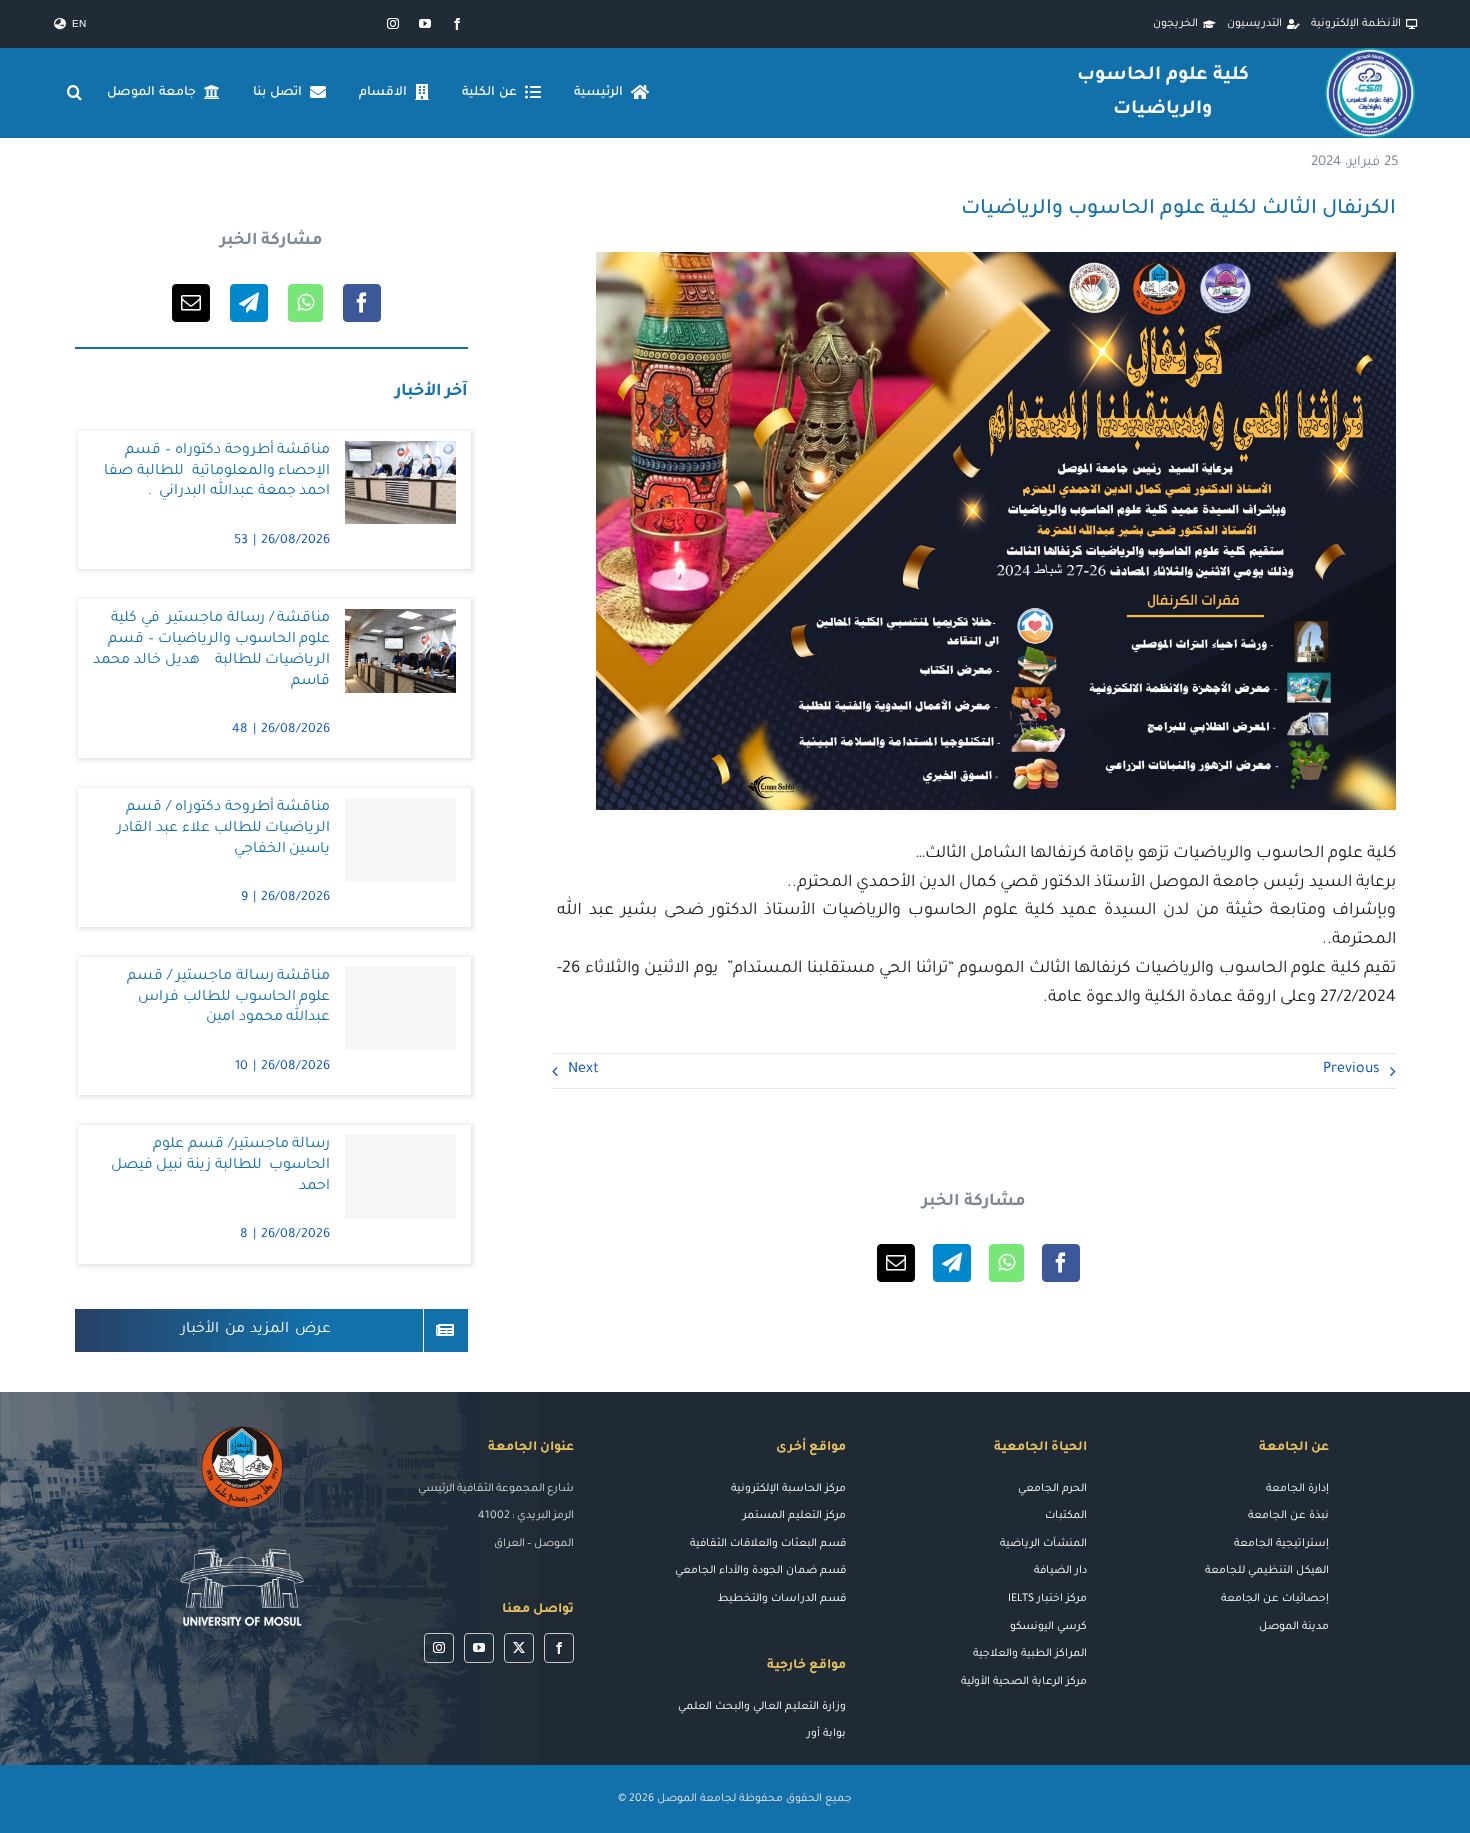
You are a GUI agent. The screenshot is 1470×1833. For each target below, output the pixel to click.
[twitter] (519, 1648)
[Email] (896, 1263)
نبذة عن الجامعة (1288, 1516)
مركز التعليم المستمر (794, 1516)
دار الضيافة (1060, 1571)
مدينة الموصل (1294, 1627)
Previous (1351, 1070)
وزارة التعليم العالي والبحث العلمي (762, 1707)
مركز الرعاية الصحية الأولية (1024, 1682)
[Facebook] (1061, 1263)
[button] (75, 93)
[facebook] (457, 24)
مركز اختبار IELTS (1047, 1599)
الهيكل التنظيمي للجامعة (1267, 1571)
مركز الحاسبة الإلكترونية (788, 1489)
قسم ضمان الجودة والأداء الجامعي (760, 1571)
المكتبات (1066, 1516)
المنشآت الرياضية (1043, 1544)
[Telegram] (952, 1263)
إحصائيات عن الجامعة (1275, 1599)
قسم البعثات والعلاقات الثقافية (768, 1544)
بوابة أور (826, 1734)
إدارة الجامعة (1297, 1489)
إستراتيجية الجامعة (1281, 1544)
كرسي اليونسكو (1048, 1627)
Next (583, 1070)
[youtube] (425, 24)
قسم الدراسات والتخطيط (782, 1599)
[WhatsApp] (1006, 1263)
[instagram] (393, 24)
